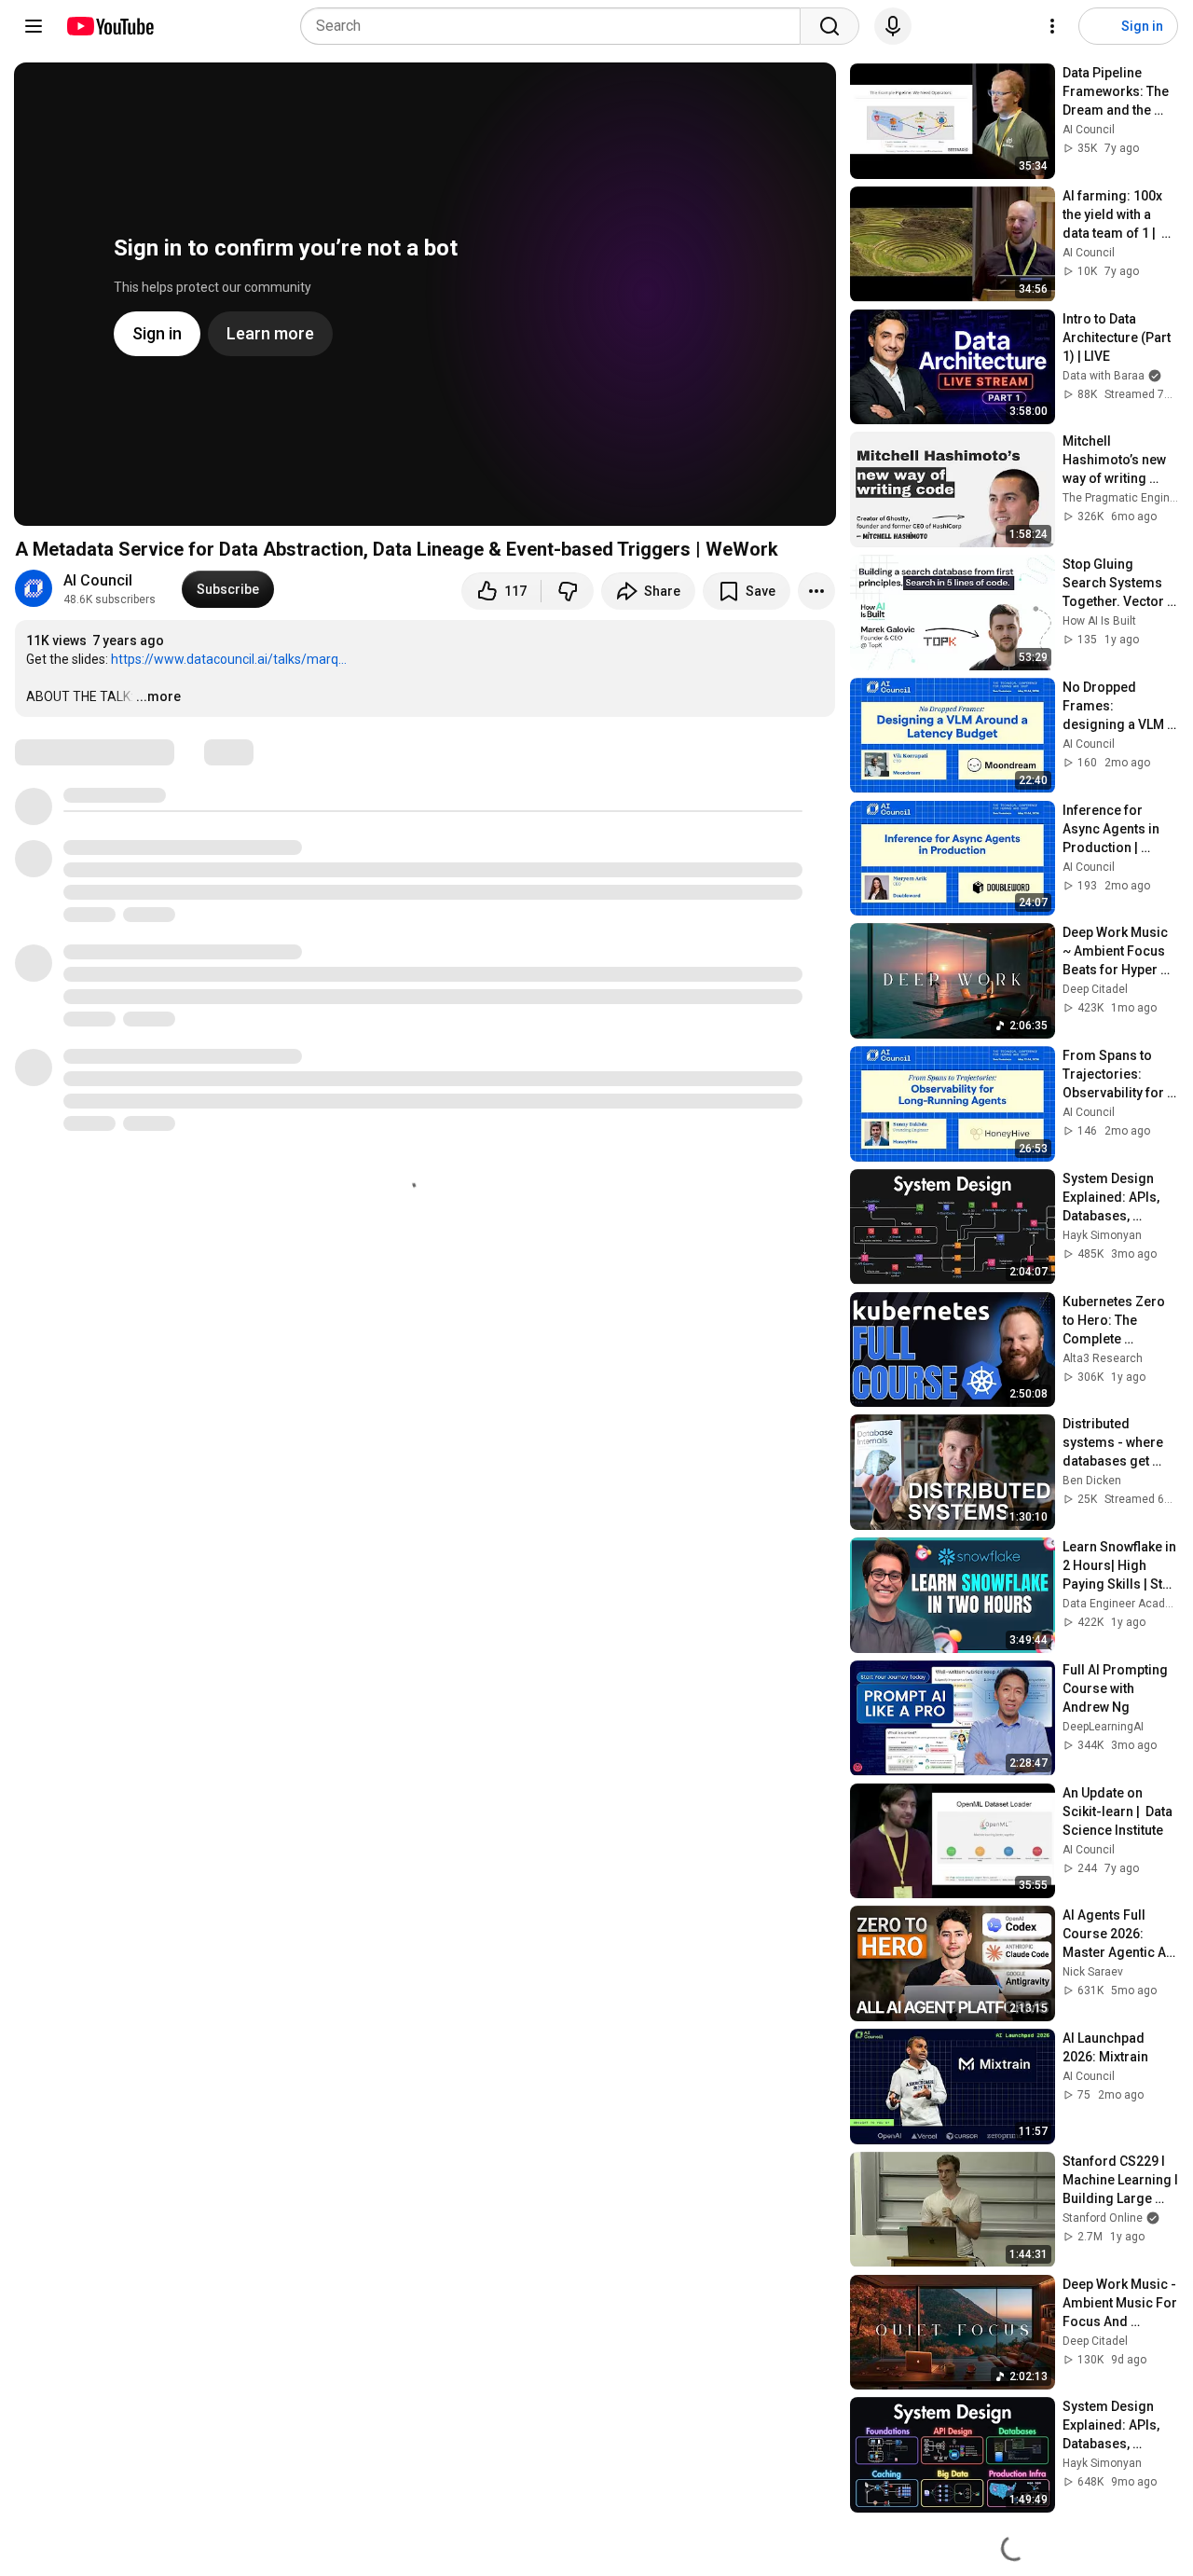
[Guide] (34, 26)
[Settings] (1052, 26)
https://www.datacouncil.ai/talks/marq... (229, 659)
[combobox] (556, 26)
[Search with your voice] (893, 26)
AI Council (98, 580)
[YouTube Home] (110, 26)
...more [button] (158, 696)
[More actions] (816, 591)
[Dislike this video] (568, 591)
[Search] (830, 26)
